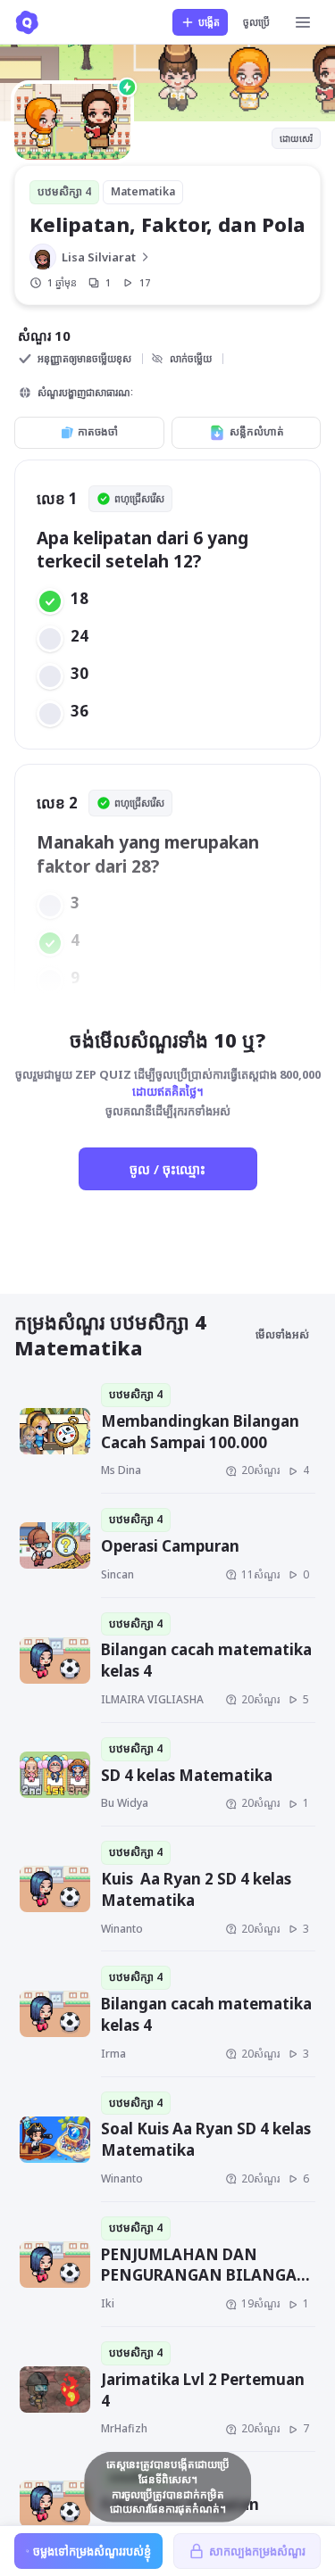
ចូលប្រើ (256, 22)
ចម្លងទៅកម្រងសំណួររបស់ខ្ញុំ (92, 2551)
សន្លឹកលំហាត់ (257, 431)
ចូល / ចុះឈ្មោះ (167, 1169)
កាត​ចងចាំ (98, 431)
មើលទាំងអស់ (282, 1334)
